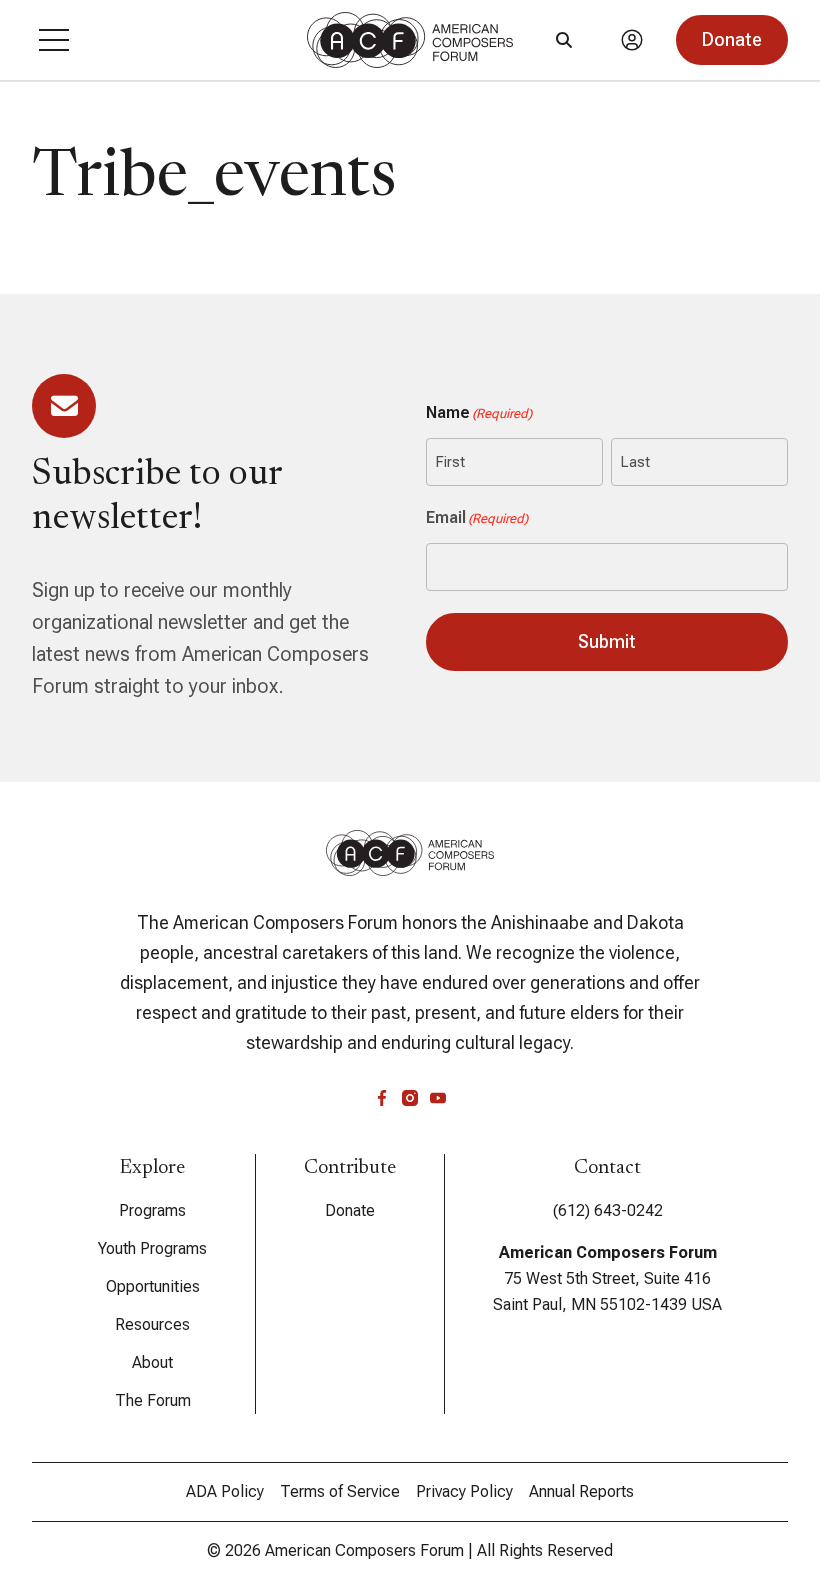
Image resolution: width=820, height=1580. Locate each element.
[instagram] (410, 1098)
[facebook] (382, 1098)
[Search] (564, 40)
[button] (54, 40)
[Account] (632, 40)
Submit (607, 641)
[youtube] (438, 1098)
